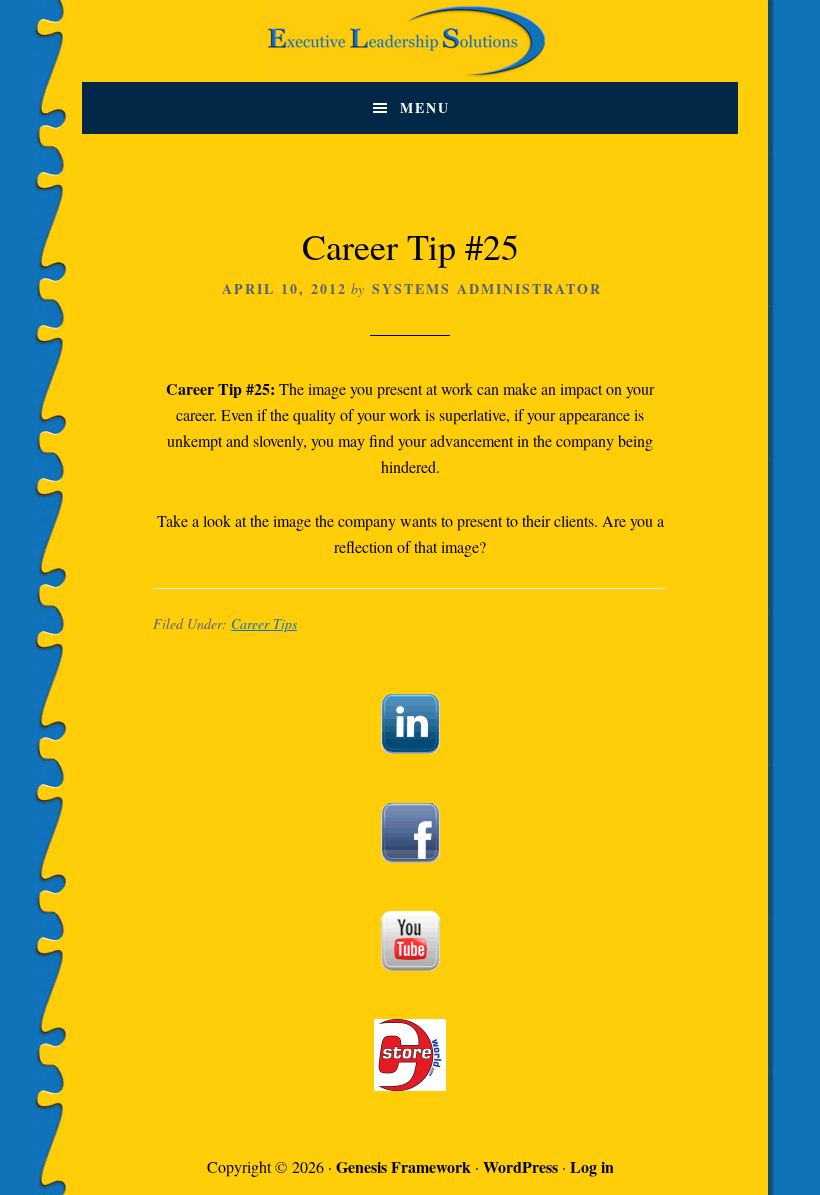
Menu (425, 107)
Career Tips (264, 623)
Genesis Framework (403, 1166)
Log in (592, 1166)
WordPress (520, 1166)
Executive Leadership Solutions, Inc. (410, 41)
